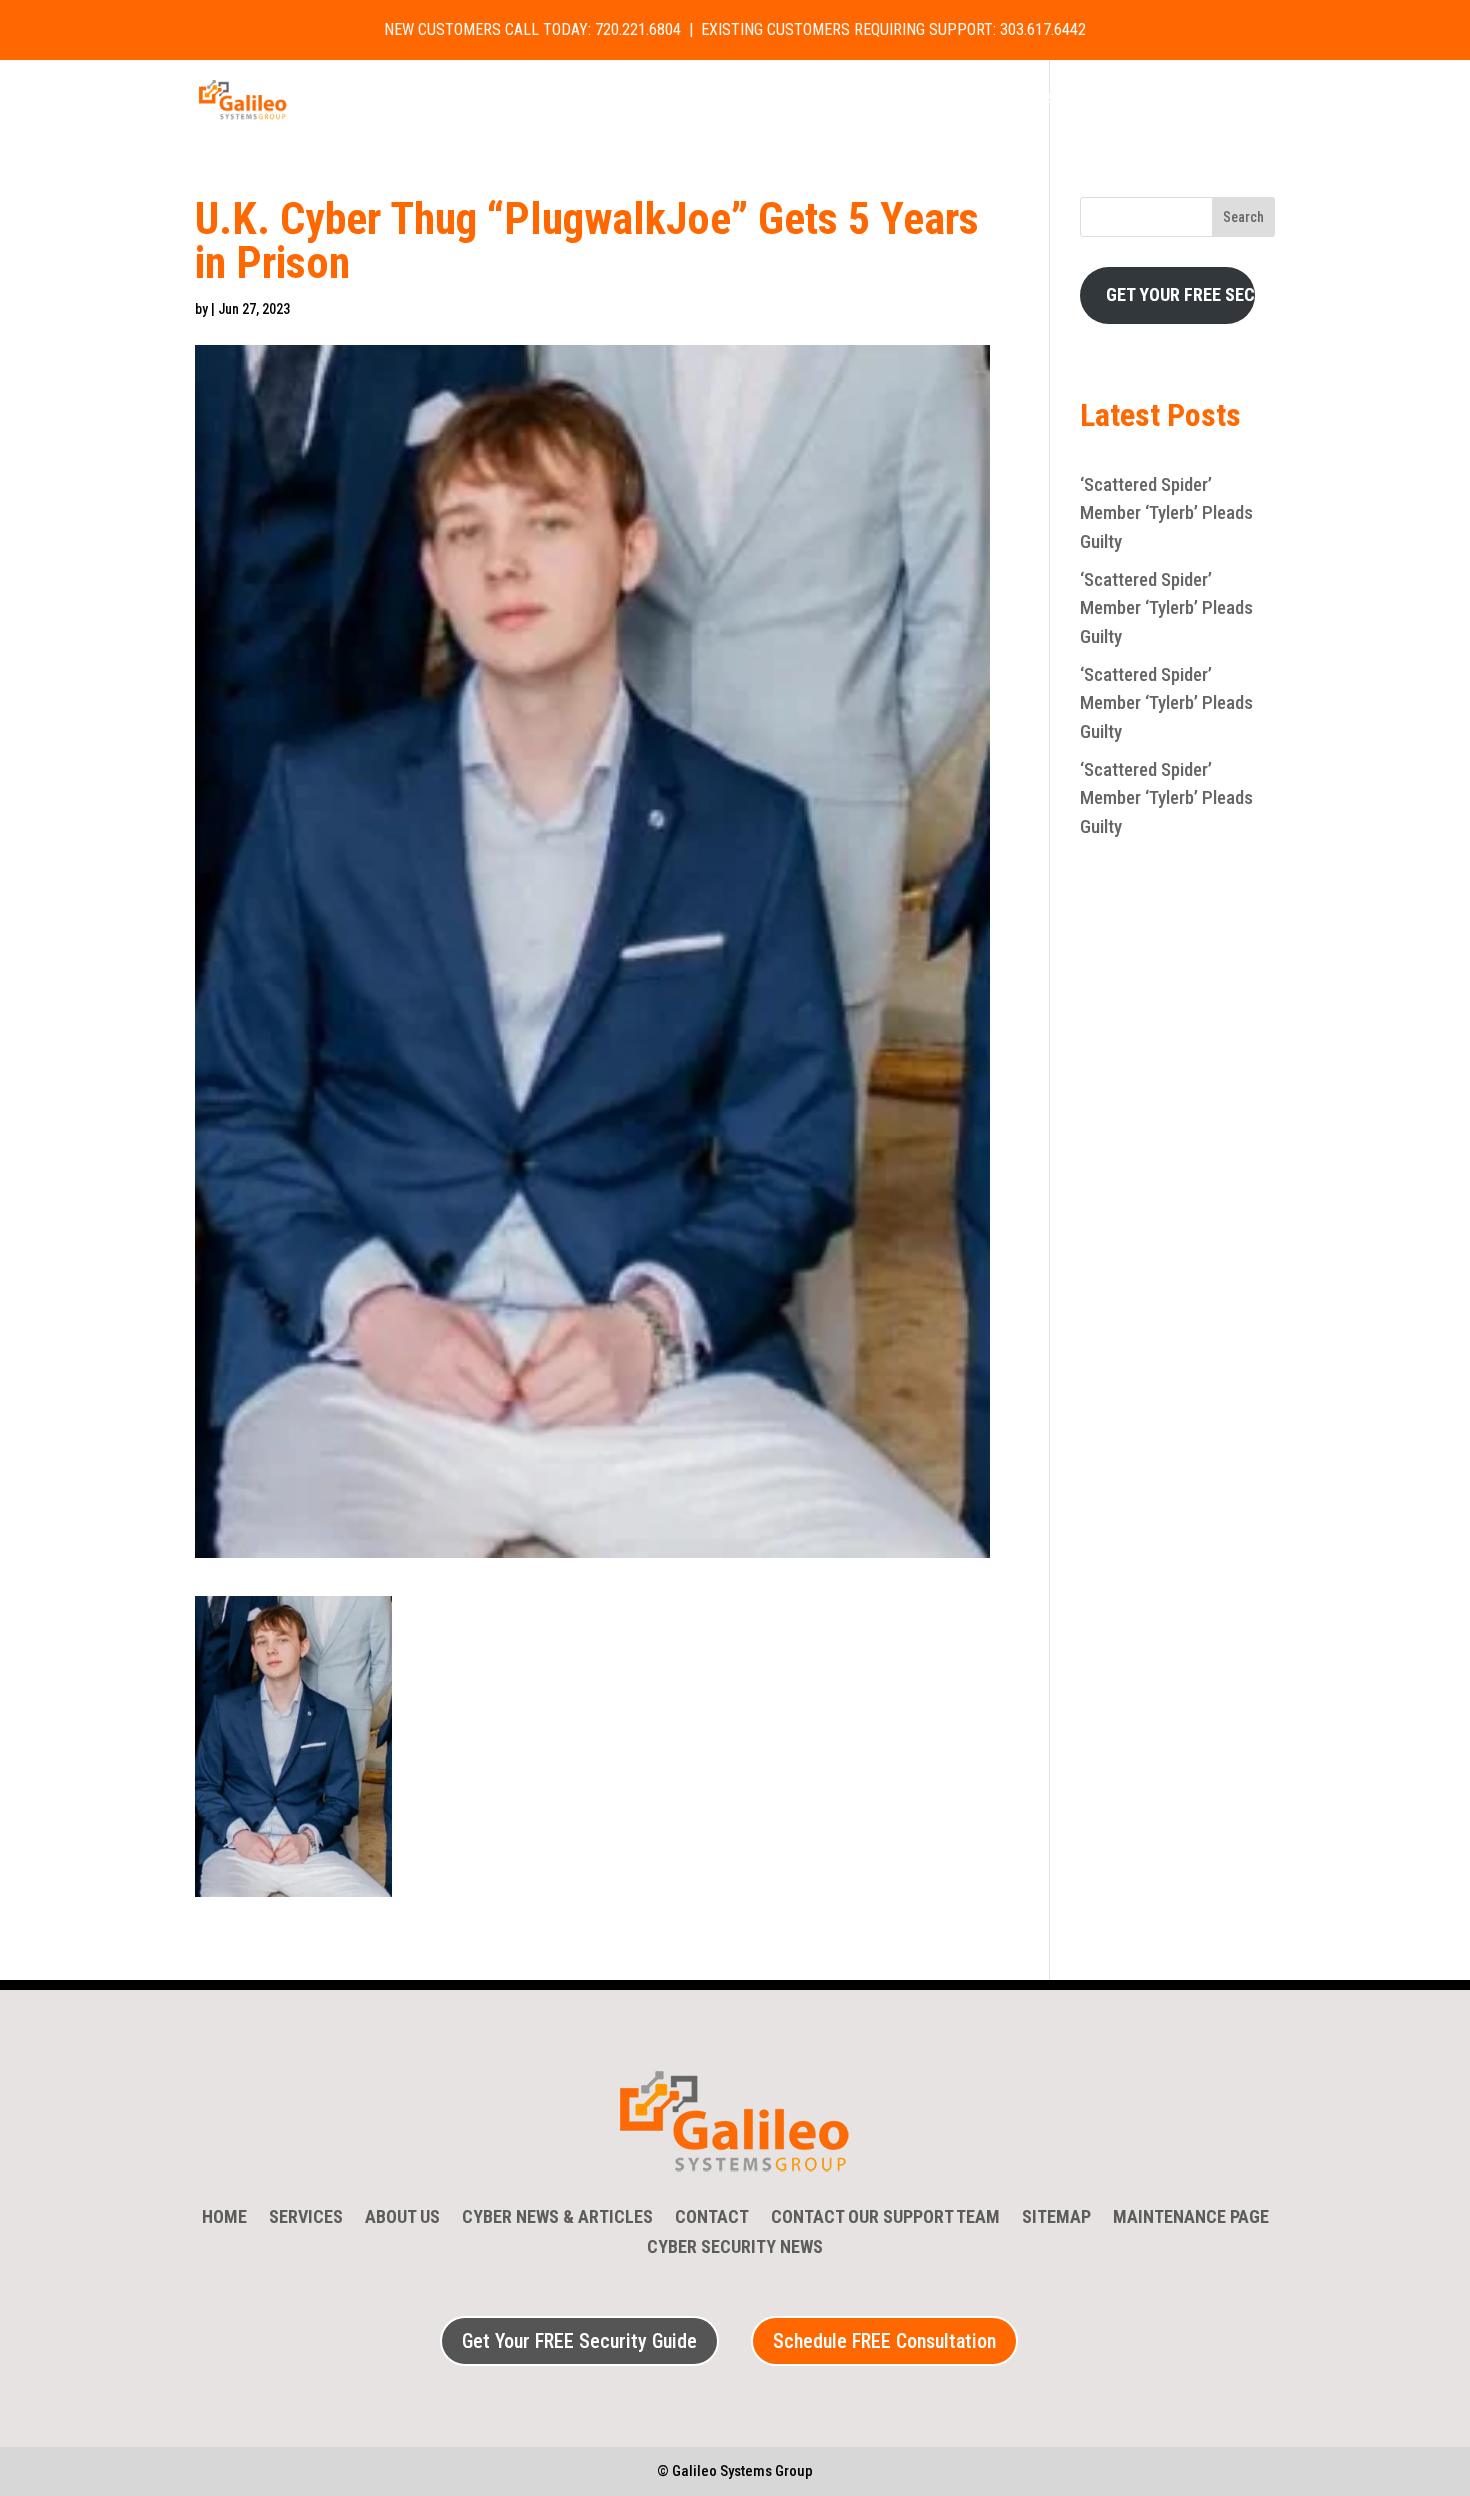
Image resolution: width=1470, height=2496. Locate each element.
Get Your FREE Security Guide (579, 2341)
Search (1243, 217)
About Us (638, 101)
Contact (898, 101)
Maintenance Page (1191, 2218)
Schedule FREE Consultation (884, 2341)
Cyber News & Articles (557, 2218)
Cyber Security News (769, 101)
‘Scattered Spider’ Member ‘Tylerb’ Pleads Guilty (1166, 513)
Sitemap (1056, 2218)
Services (530, 101)
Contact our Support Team (885, 2218)
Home (456, 101)
